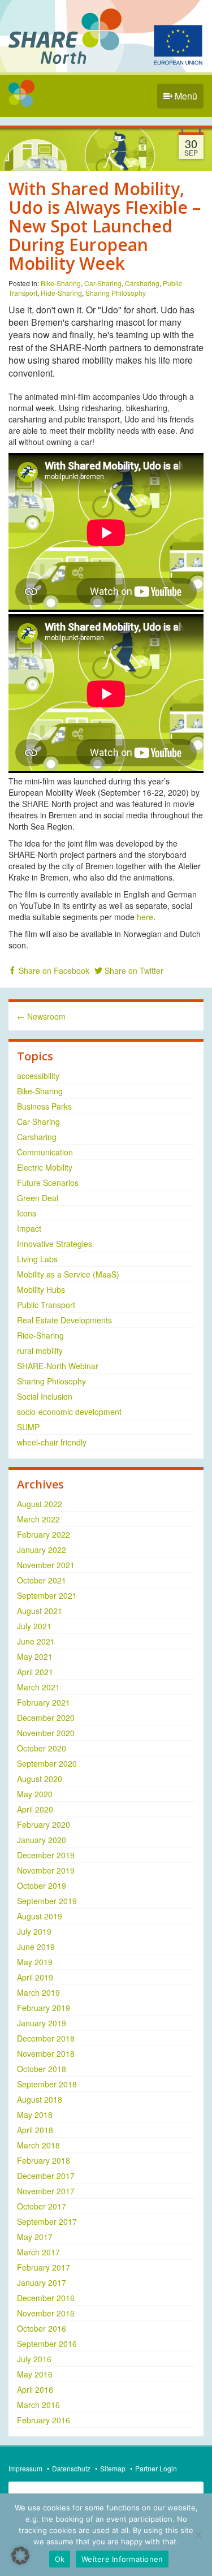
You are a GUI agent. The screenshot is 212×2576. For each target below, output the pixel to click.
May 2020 (35, 1794)
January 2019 (42, 2023)
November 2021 (46, 1565)
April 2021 (35, 1672)
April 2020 (35, 1809)
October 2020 (42, 1748)
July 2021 (34, 1626)
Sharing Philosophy (116, 293)
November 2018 (46, 2053)
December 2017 (46, 2176)
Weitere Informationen (122, 2559)
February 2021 (44, 1702)
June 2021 (36, 1641)
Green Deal (38, 1198)
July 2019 (34, 1931)
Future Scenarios (48, 1183)
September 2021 (47, 1595)
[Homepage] (21, 93)
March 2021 (38, 1687)
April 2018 (35, 2130)
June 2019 (36, 1947)
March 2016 (38, 2405)
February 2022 (44, 1534)
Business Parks (44, 1106)
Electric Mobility (45, 1167)
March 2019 (38, 1992)
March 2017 (38, 2252)
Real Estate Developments (64, 1320)
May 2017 (35, 2237)
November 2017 (46, 2191)
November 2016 (46, 2313)
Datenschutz (71, 2468)
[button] (20, 2556)
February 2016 (44, 2420)
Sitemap (113, 2468)
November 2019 (46, 1870)
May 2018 (35, 2115)
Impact (29, 1228)
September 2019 (47, 1901)
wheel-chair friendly (52, 1442)
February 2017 (44, 2267)
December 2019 (46, 1855)
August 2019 (40, 1916)
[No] (198, 2535)
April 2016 (35, 2389)
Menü (185, 96)
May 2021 (35, 1656)
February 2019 (44, 2008)
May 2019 (35, 1962)
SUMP (28, 1427)
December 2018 (46, 2038)
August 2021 (40, 1611)
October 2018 (42, 2069)
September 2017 (47, 2221)
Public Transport (46, 1305)
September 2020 (47, 1763)
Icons (27, 1213)
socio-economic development (69, 1412)
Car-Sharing (103, 283)
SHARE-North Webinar (58, 1366)
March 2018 (38, 2145)
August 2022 (40, 1504)
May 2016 (35, 2374)
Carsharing (142, 283)
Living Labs (37, 1259)
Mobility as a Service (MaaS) (68, 1274)
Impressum (25, 2468)
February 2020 (44, 1824)
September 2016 (47, 2344)
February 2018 (44, 2160)
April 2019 (35, 1977)
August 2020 (40, 1779)
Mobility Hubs (41, 1289)
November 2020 (46, 1733)
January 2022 (42, 1550)
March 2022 (38, 1519)
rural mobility (40, 1350)
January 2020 (42, 1840)
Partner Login (156, 2468)
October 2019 (42, 1885)
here (145, 917)
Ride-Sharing (61, 293)
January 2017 (42, 2282)
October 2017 (42, 2206)
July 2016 (34, 2359)
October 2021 (42, 1580)
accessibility (38, 1076)
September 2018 (47, 2084)
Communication (45, 1152)
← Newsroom (41, 1016)
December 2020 (46, 1718)
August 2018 (40, 2099)
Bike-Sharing (61, 283)
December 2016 (46, 2298)
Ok (60, 2559)
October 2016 (42, 2328)
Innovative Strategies (55, 1244)
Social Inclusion (45, 1396)
